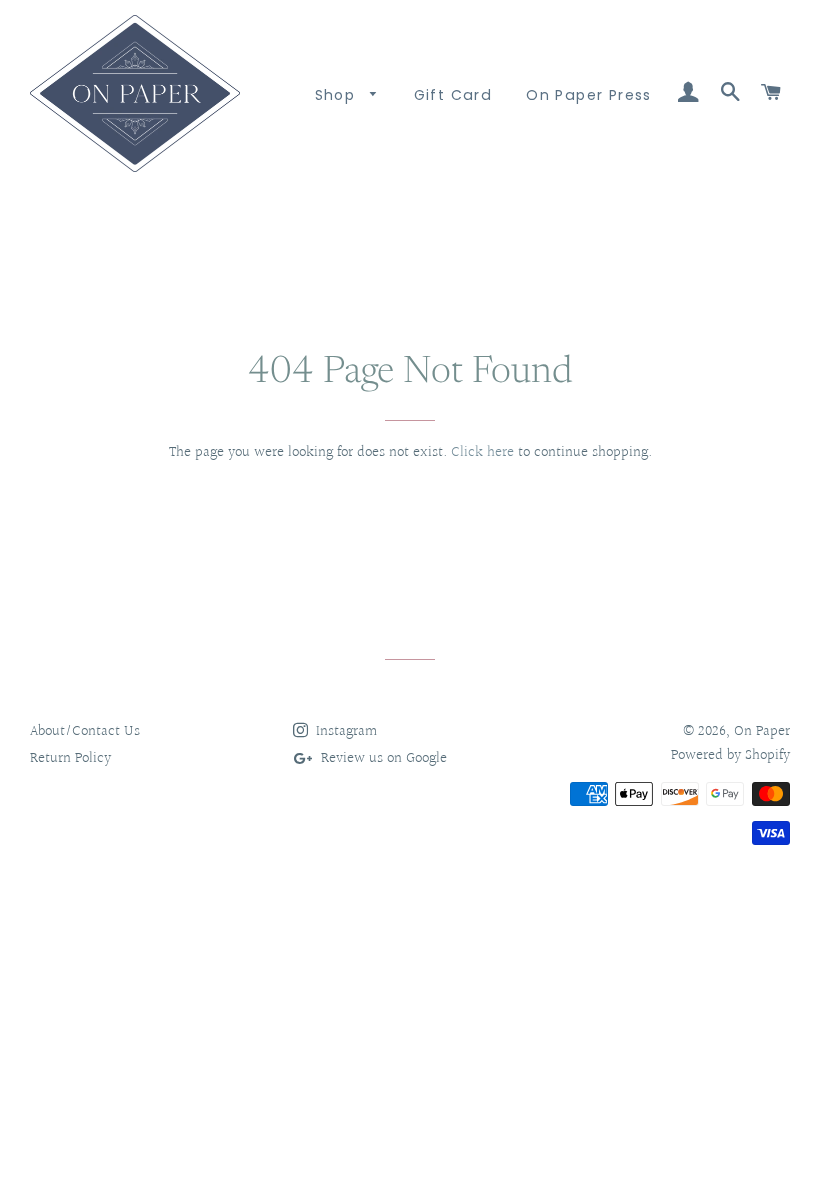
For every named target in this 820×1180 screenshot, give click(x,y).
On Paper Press (589, 95)
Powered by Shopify (730, 755)
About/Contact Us (85, 731)
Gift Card (453, 95)
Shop (338, 95)
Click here (482, 452)
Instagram (344, 731)
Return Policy (70, 758)
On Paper (762, 731)
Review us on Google (382, 758)
